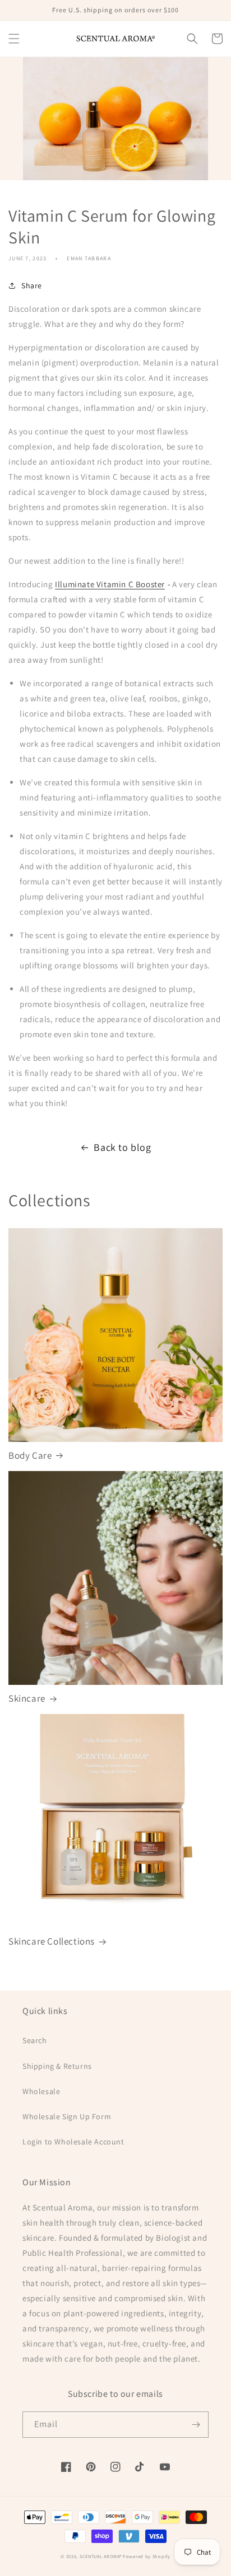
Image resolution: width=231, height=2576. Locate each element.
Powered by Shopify (147, 2556)
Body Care (30, 1455)
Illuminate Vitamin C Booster (110, 584)
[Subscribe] (196, 2425)
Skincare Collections (52, 1941)
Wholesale (41, 2091)
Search (35, 2040)
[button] (14, 39)
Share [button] (32, 285)
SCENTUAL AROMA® (101, 2556)
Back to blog (122, 1147)
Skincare (27, 1698)
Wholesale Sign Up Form (67, 2116)
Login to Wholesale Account (73, 2142)
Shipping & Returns (57, 2066)
